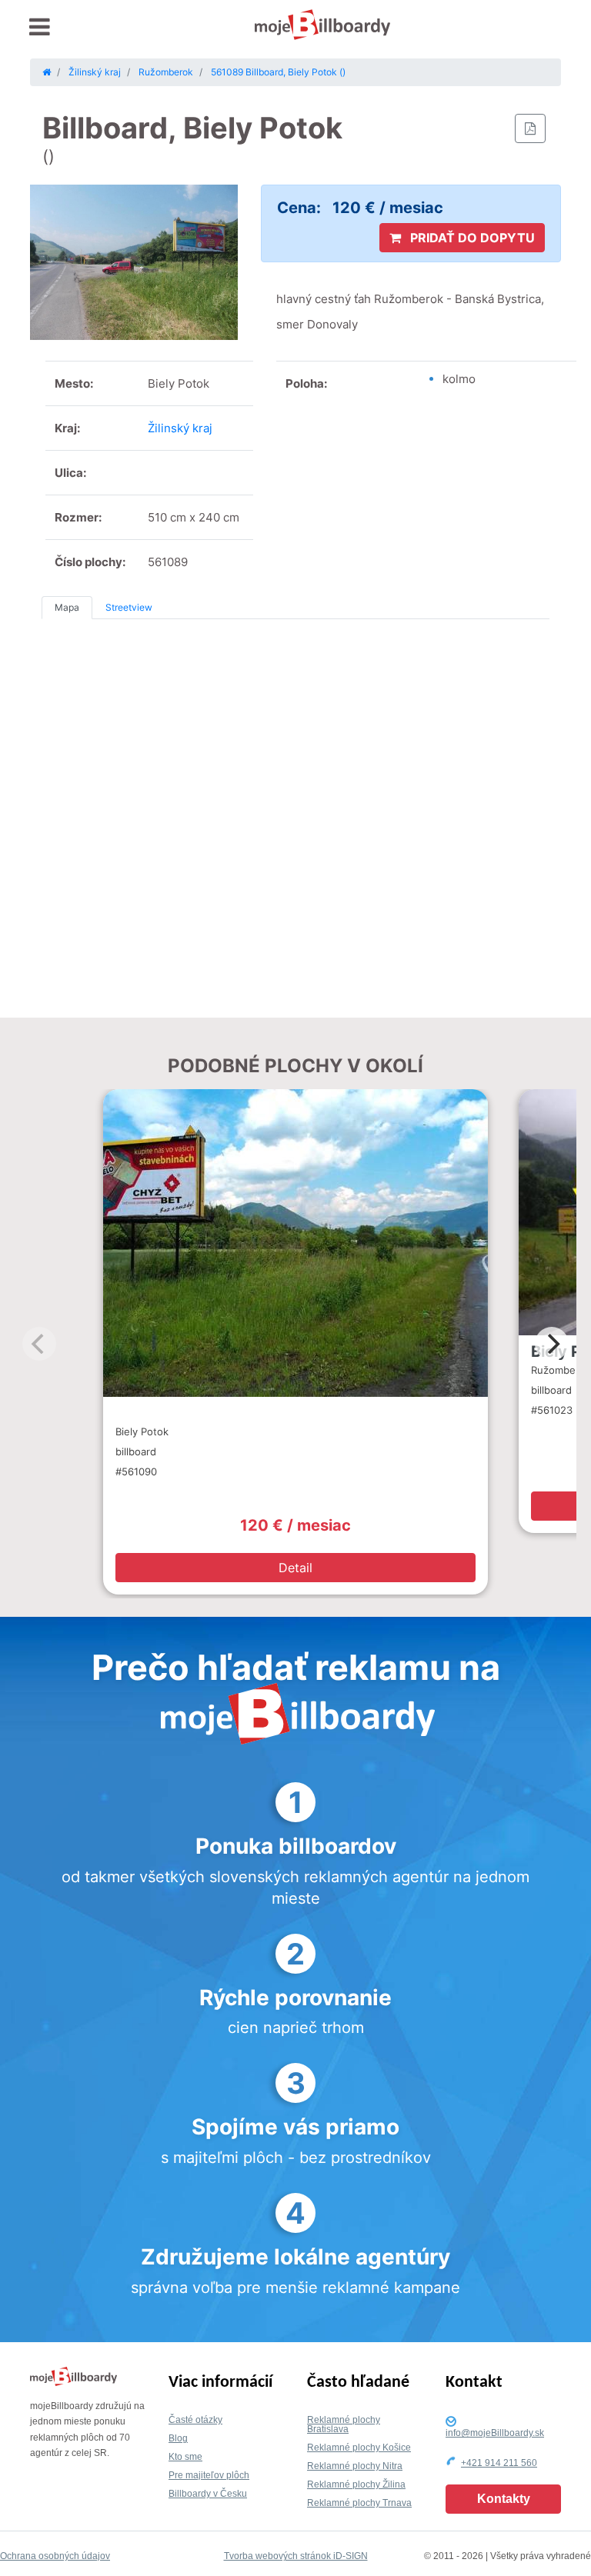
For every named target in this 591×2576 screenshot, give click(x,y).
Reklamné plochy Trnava (359, 2503)
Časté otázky (195, 2420)
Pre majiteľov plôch (209, 2475)
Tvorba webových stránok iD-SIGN (296, 2556)
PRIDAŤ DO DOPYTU (471, 238)
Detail (295, 1568)
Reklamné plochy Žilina (356, 2484)
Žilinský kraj (180, 428)
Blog (178, 2438)
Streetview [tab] (129, 607)
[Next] (552, 1344)
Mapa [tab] (67, 607)
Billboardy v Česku (208, 2494)
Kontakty (504, 2499)
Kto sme (185, 2457)
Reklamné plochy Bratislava (344, 2424)
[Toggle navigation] (40, 27)
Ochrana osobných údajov (55, 2556)
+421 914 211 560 (499, 2463)
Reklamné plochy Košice (359, 2448)
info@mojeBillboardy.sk (495, 2433)
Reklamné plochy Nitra (355, 2466)
